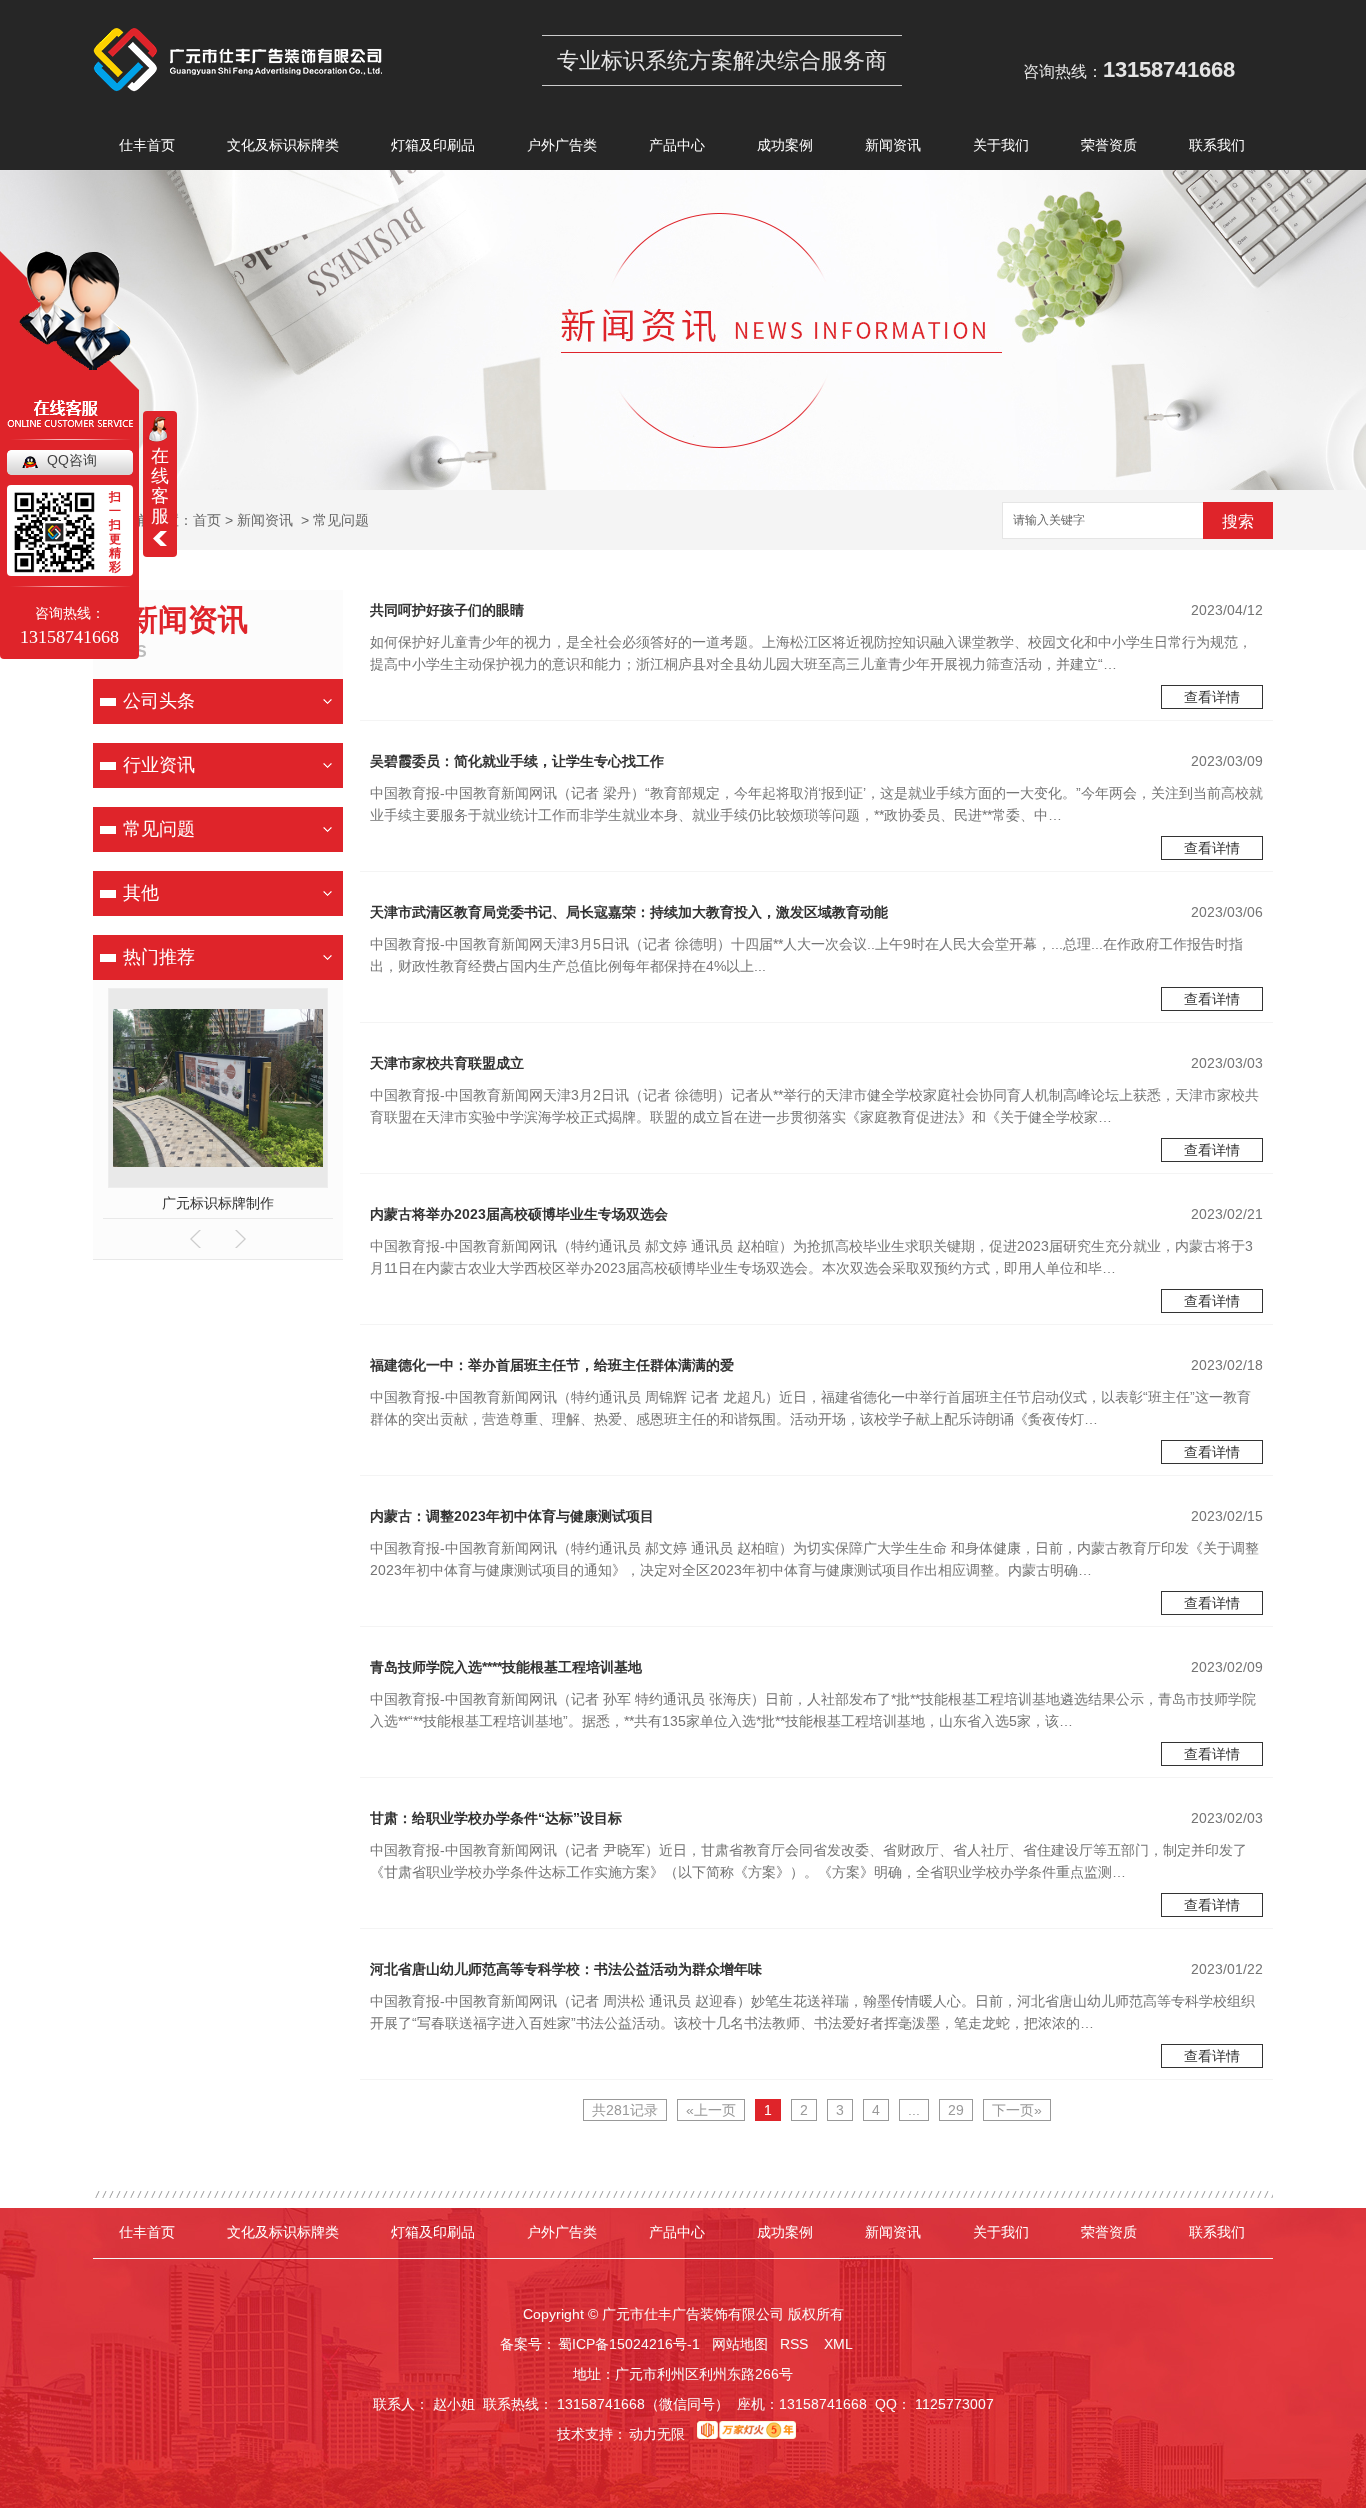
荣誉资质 (1109, 145)
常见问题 (341, 520)
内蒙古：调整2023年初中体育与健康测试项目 (512, 1516)
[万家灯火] (746, 2434)
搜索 (1238, 521)
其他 (141, 893)
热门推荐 (159, 957)
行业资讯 (159, 765)
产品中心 (677, 145)
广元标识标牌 (218, 1203)
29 (956, 2110)
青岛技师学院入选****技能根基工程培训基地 (506, 1667)
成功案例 (785, 145)
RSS (796, 2344)
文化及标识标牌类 (283, 145)
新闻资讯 (893, 145)
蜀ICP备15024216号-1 (629, 2344)
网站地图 (740, 2344)
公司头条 (159, 701)
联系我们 (1217, 145)
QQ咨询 (72, 460)
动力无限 (657, 2434)
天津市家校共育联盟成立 (447, 1063)
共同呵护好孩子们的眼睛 (447, 610)
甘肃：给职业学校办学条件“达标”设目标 (496, 1818)
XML (840, 2344)
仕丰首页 (147, 145)
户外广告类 (562, 145)
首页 (207, 520)
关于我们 (1001, 145)
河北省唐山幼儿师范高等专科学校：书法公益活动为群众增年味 (566, 1969)
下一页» (1017, 2110)
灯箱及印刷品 (433, 145)
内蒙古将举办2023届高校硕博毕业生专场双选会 (519, 1214)
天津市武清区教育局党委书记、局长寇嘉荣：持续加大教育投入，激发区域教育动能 (629, 912)
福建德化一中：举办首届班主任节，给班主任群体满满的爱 (552, 1365)
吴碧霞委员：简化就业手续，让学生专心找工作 (517, 761)
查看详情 (1212, 697)
